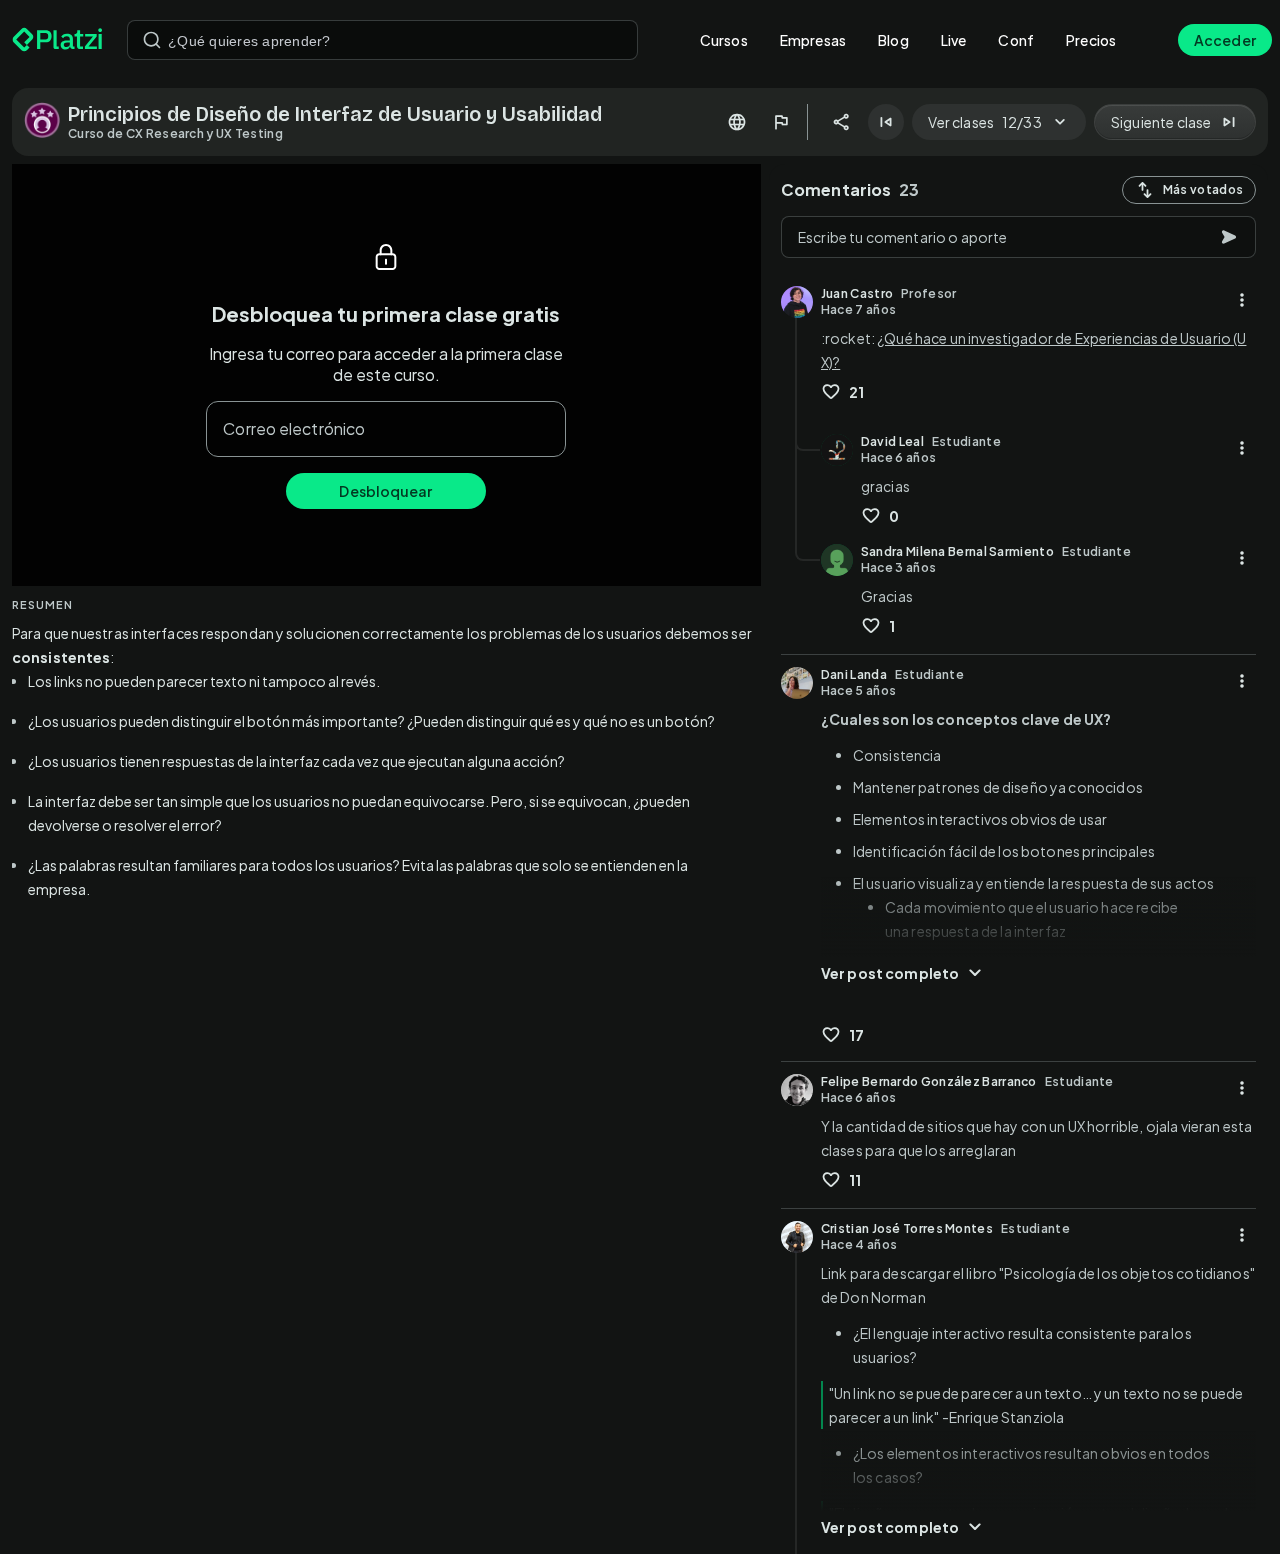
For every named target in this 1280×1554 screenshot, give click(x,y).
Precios (1091, 40)
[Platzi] (57, 40)
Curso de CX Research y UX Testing (175, 133)
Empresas (813, 40)
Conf (1016, 40)
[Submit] (152, 40)
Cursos (724, 40)
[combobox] (382, 40)
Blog (893, 40)
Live (954, 40)
